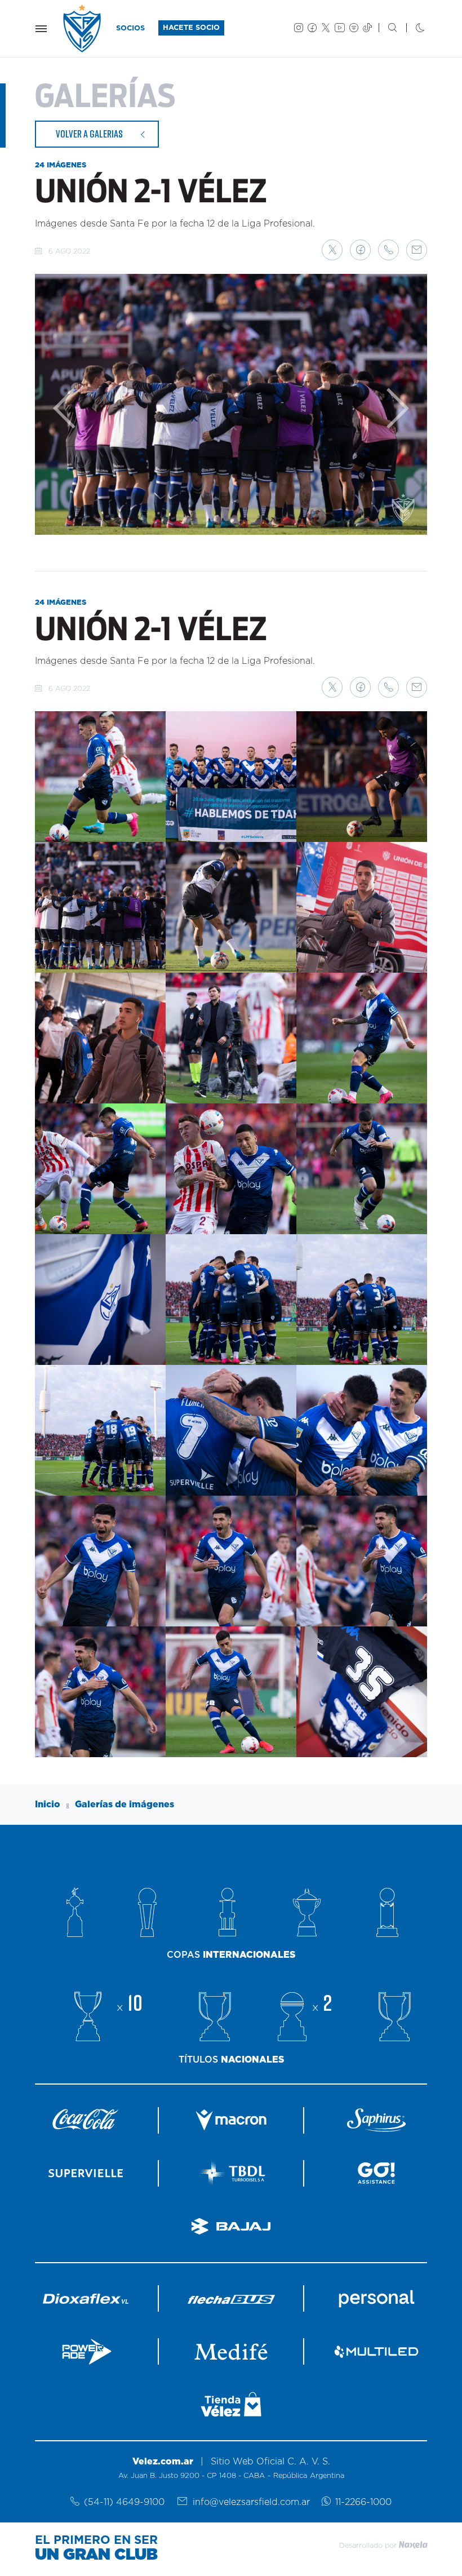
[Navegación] (41, 29)
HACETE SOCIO (191, 28)
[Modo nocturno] (411, 29)
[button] (332, 250)
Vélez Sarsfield (83, 28)
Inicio (48, 1804)
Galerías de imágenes (125, 1804)
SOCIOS (130, 28)
